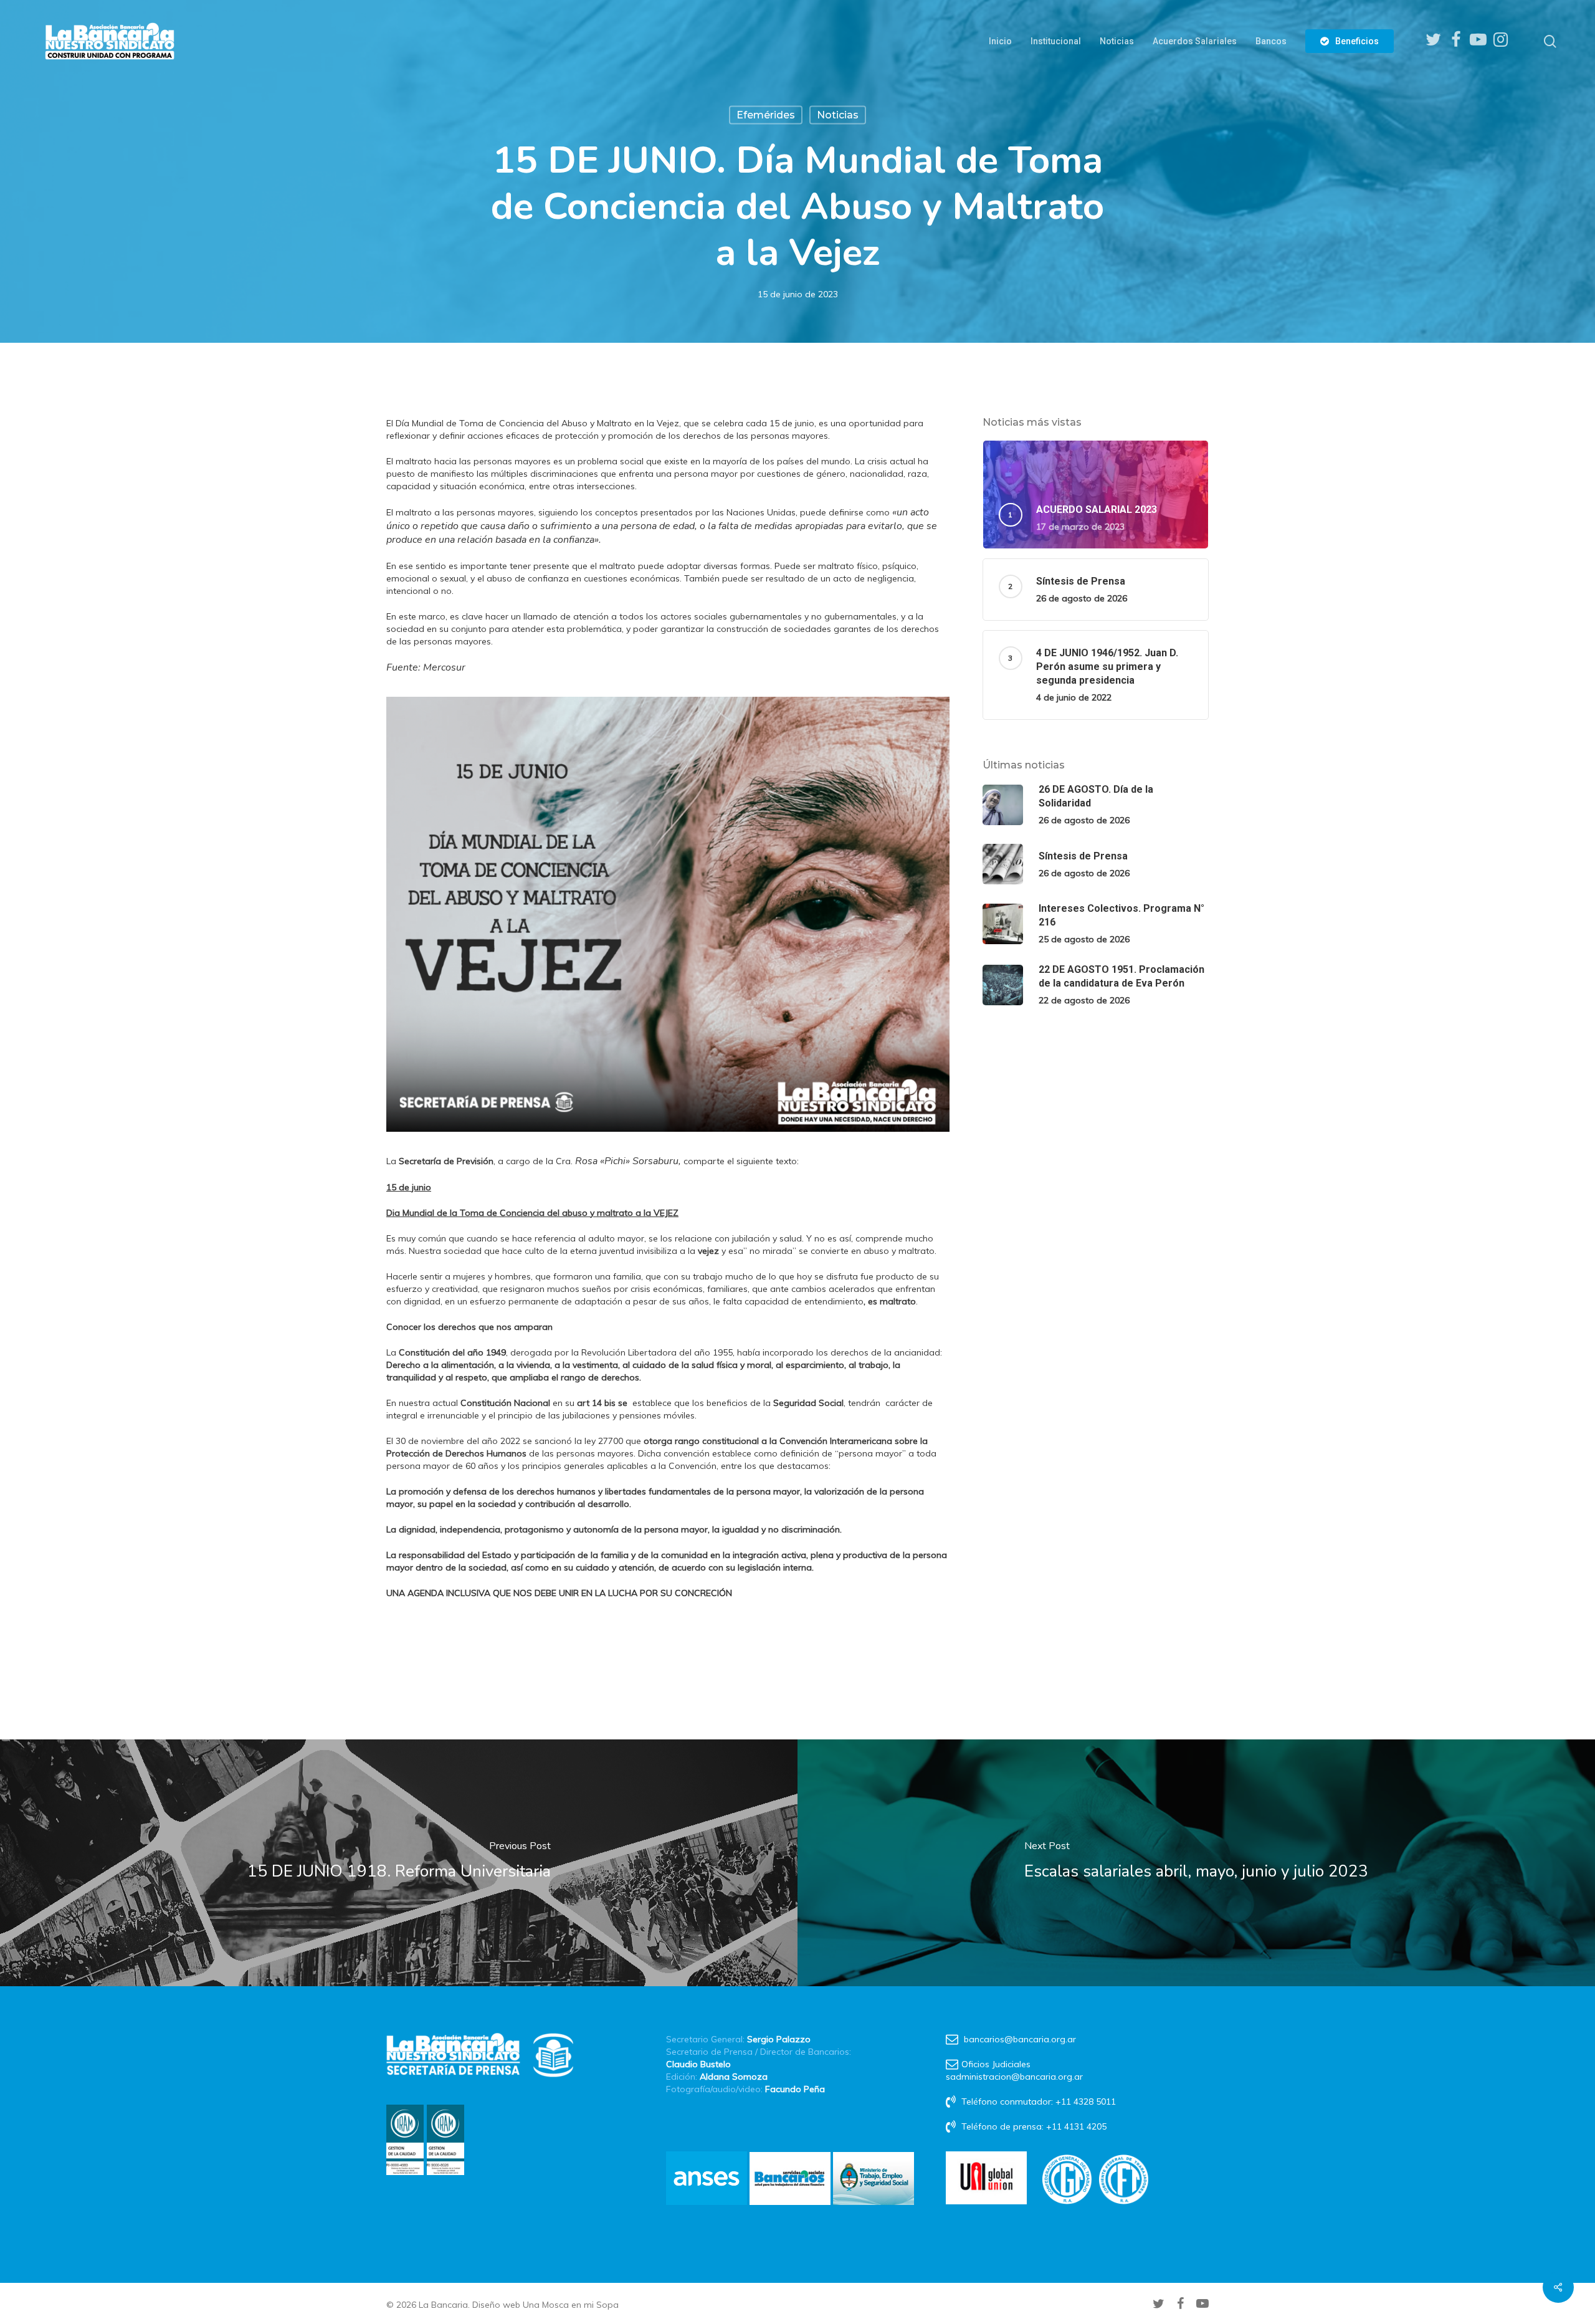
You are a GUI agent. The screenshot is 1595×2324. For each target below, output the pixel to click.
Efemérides (766, 115)
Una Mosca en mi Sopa (571, 2305)
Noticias (838, 115)
